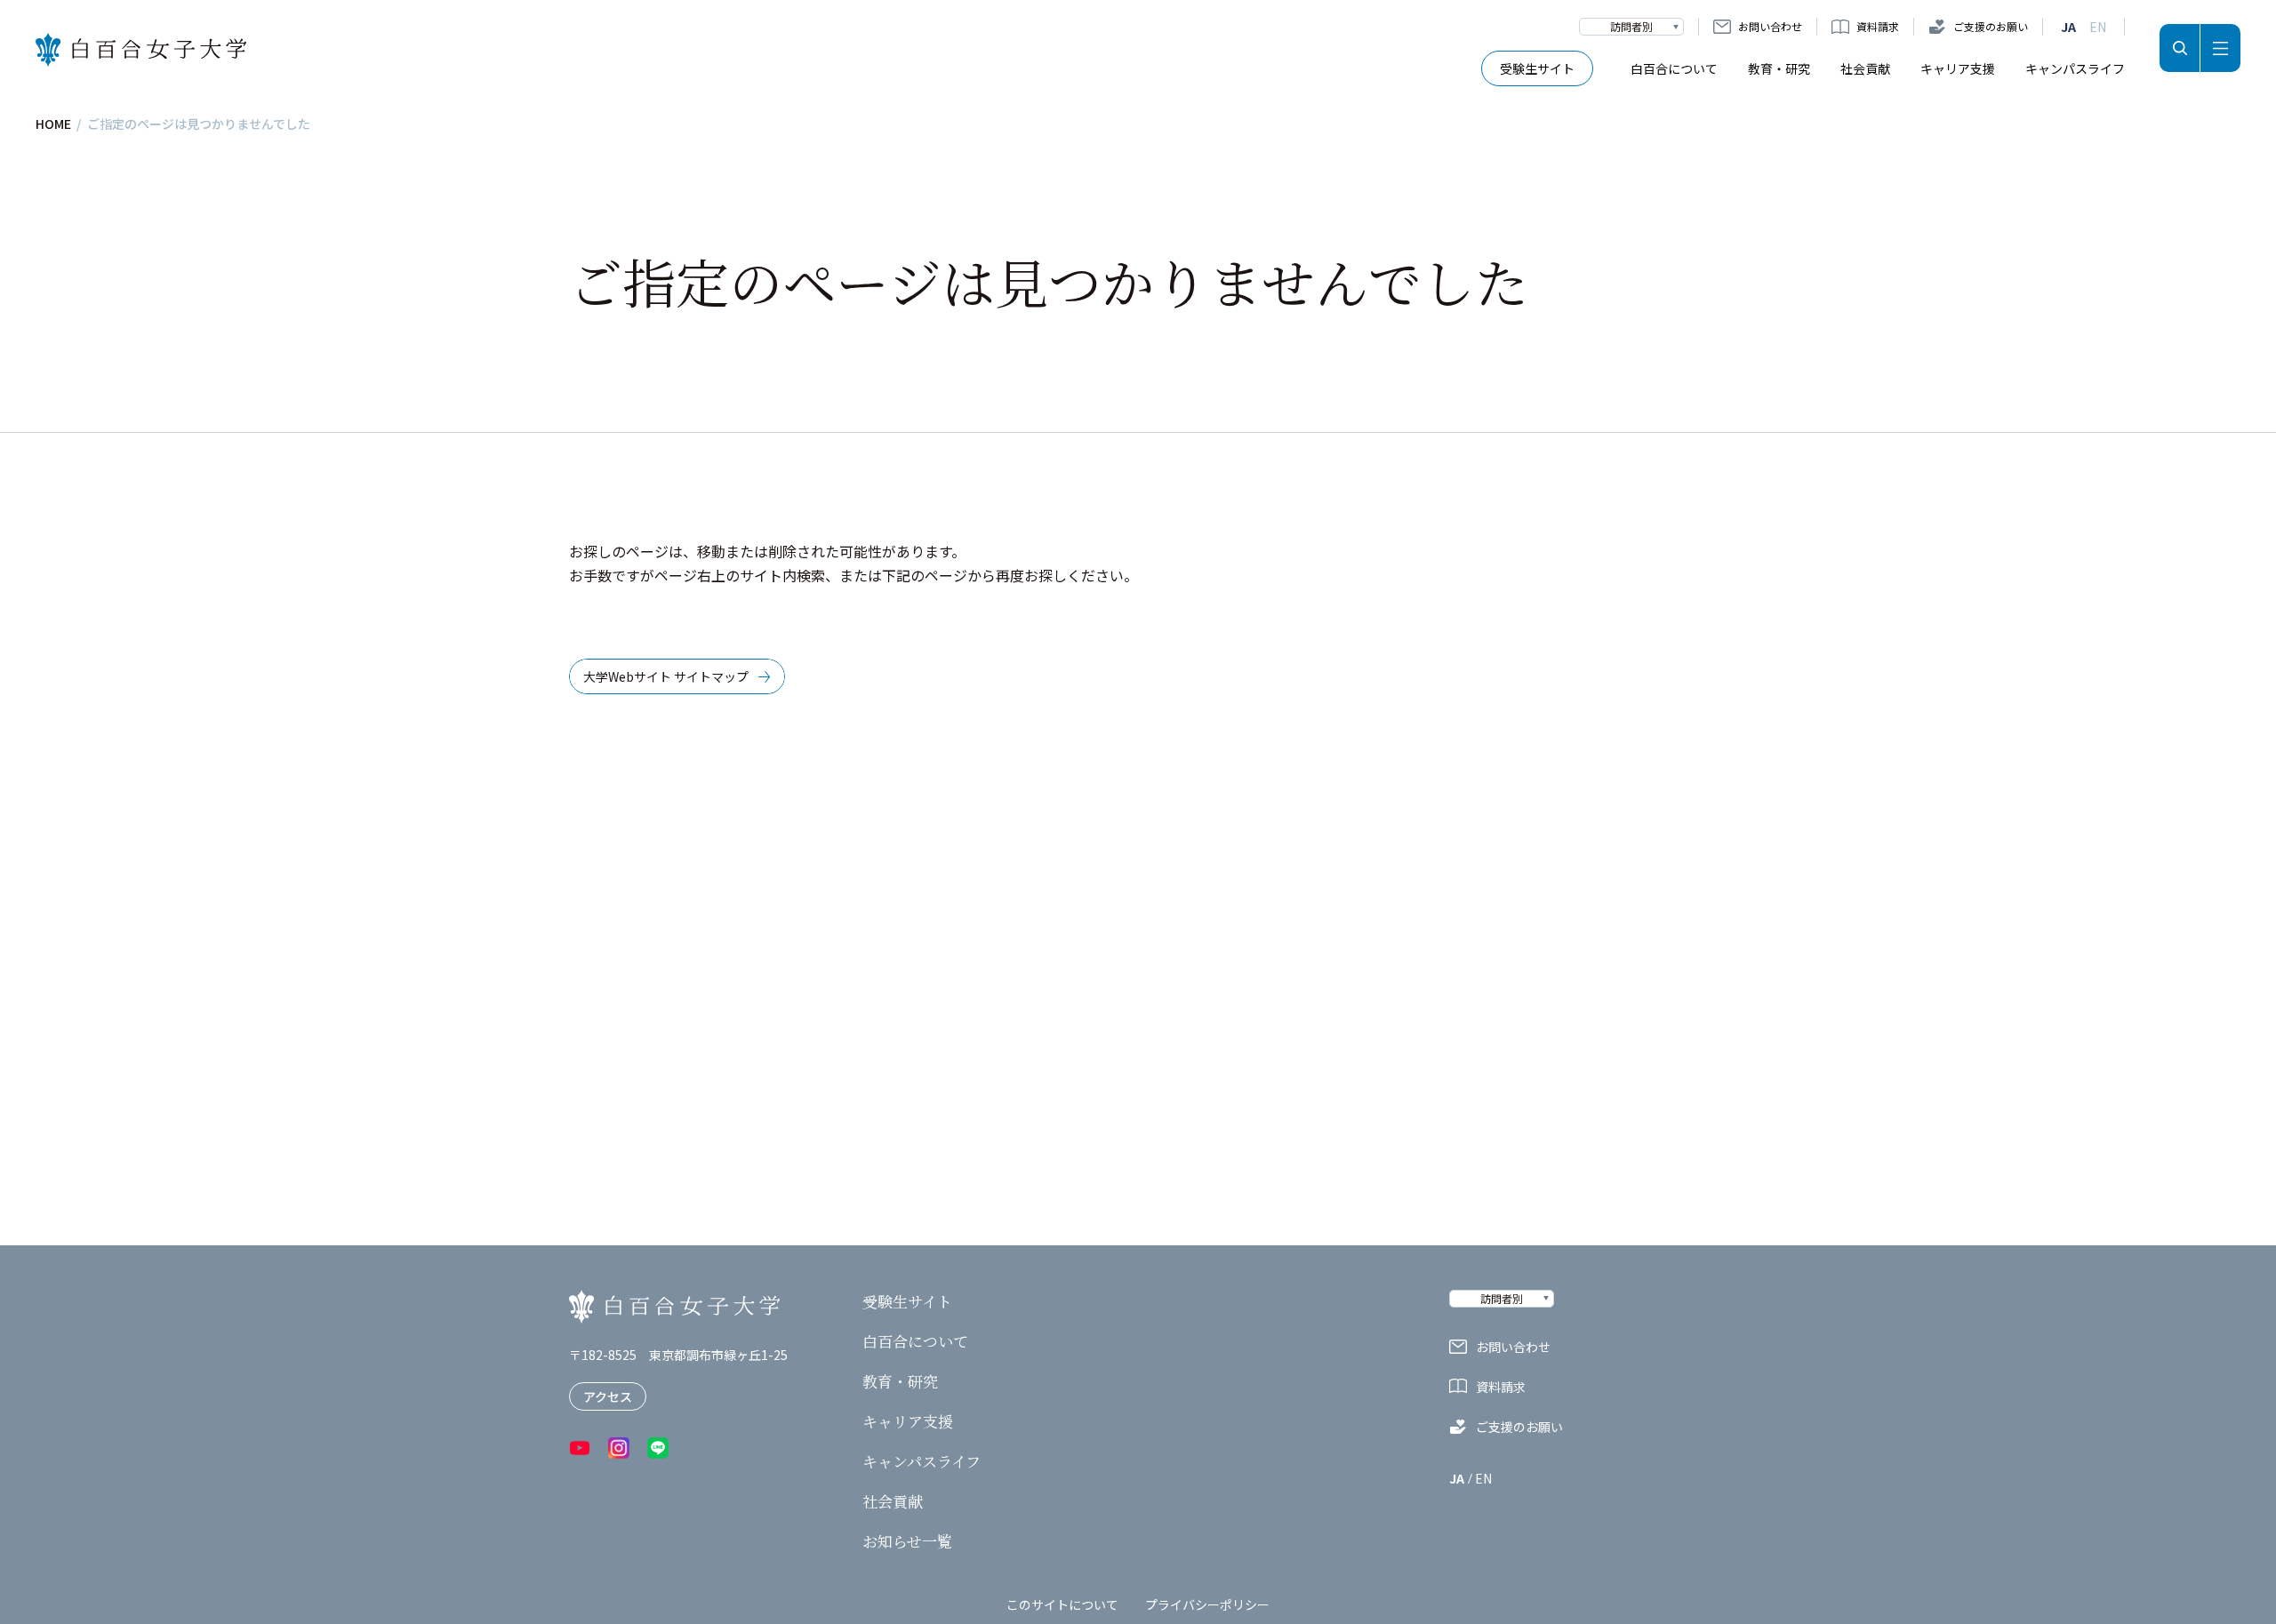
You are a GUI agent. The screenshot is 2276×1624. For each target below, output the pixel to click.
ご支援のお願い (1991, 26)
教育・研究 (1779, 68)
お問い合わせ (1770, 26)
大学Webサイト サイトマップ (666, 676)
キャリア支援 (1958, 68)
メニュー (2220, 48)
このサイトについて (1062, 1604)
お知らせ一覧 (907, 1541)
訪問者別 (1631, 26)
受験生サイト (1537, 68)
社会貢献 (1865, 68)
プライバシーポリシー (1207, 1604)
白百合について (1674, 68)
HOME (53, 124)
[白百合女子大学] (141, 50)
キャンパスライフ (2075, 68)
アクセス (608, 1396)
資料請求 (1878, 26)
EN (2098, 27)
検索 (2180, 48)
